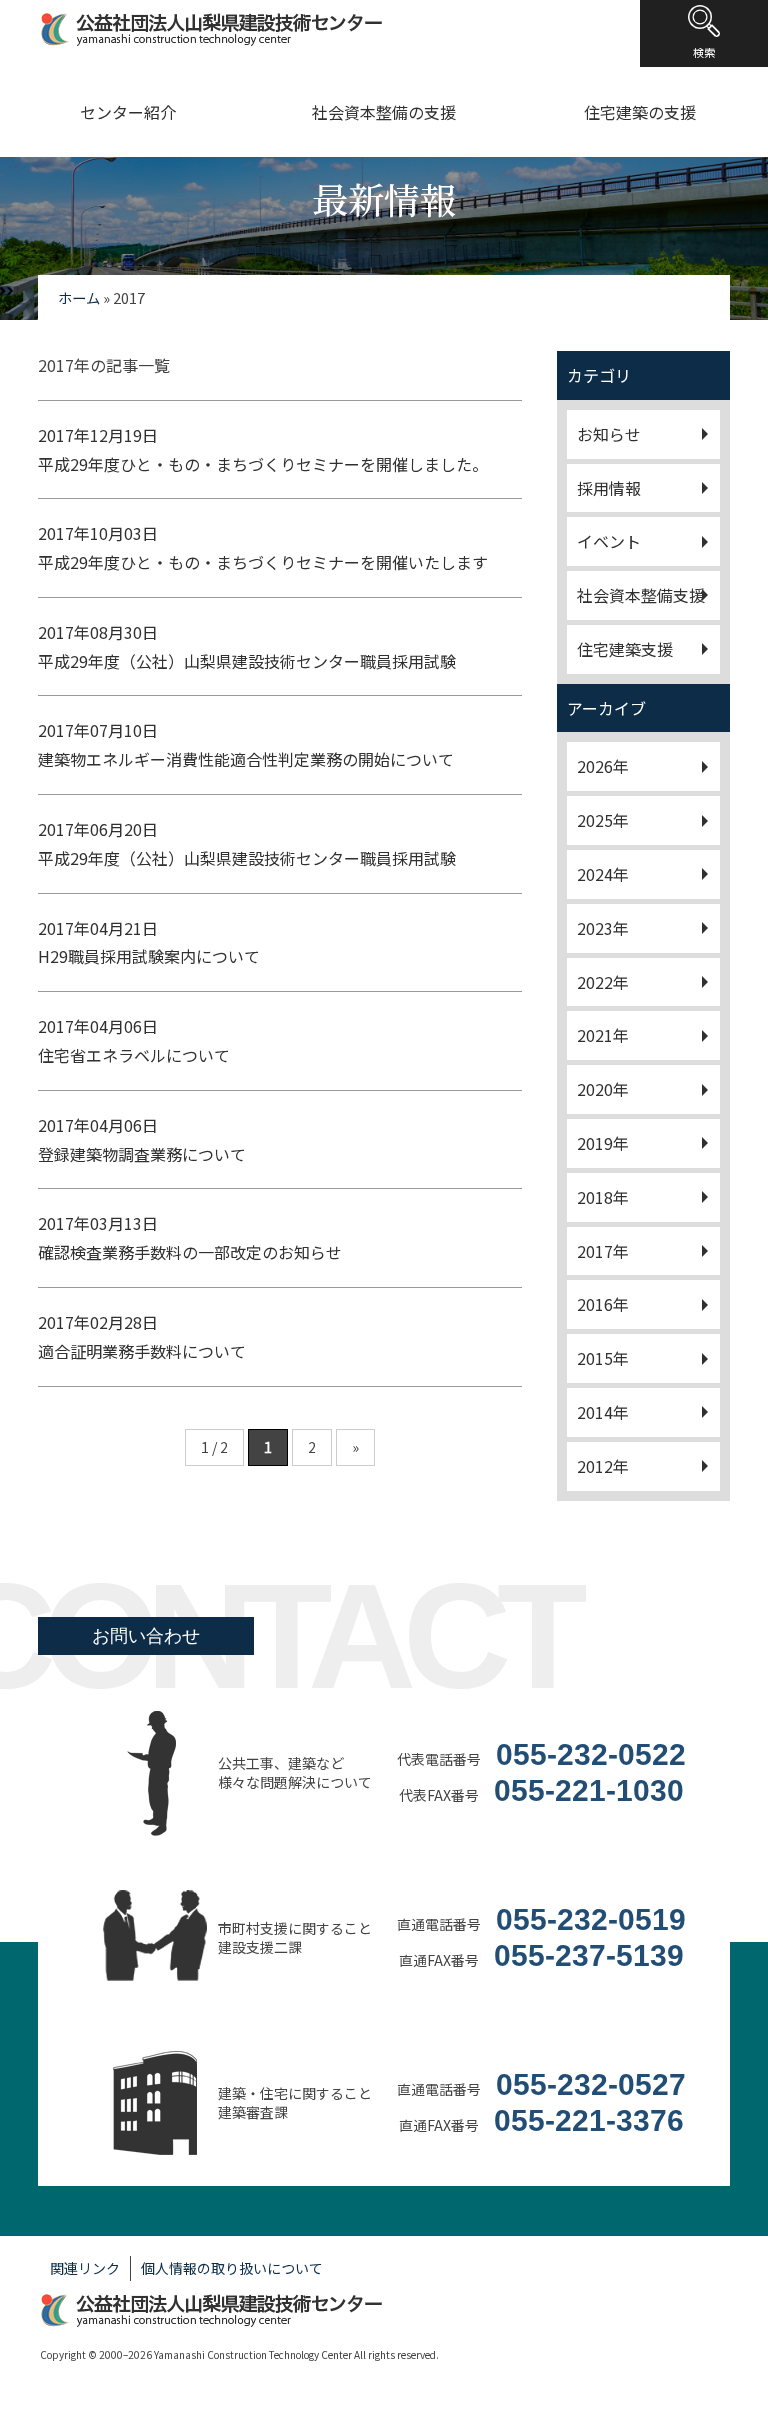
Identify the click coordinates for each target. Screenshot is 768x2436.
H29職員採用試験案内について (149, 942)
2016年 (603, 1304)
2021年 (603, 1035)
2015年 (603, 1358)
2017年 (603, 1251)
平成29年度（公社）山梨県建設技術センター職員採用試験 (247, 646)
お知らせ (609, 434)
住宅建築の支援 (640, 112)
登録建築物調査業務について (142, 1139)
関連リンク (85, 2268)
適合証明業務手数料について (142, 1336)
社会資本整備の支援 (384, 112)
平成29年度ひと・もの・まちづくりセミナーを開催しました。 (263, 449)
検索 (704, 52)
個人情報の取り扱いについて (232, 2268)
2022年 (603, 982)
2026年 (603, 766)
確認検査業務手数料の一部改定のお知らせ (190, 1237)
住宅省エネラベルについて (134, 1040)
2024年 (603, 874)
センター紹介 (128, 112)
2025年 (603, 820)
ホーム (79, 297)
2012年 (603, 1466)
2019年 (603, 1143)
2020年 (603, 1089)
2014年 (603, 1412)
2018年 (603, 1197)
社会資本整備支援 (641, 595)
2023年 (603, 928)
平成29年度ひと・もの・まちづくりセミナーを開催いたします (263, 547)
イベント (609, 541)
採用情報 (609, 488)
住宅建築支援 (625, 649)
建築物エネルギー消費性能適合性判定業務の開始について (246, 744)
